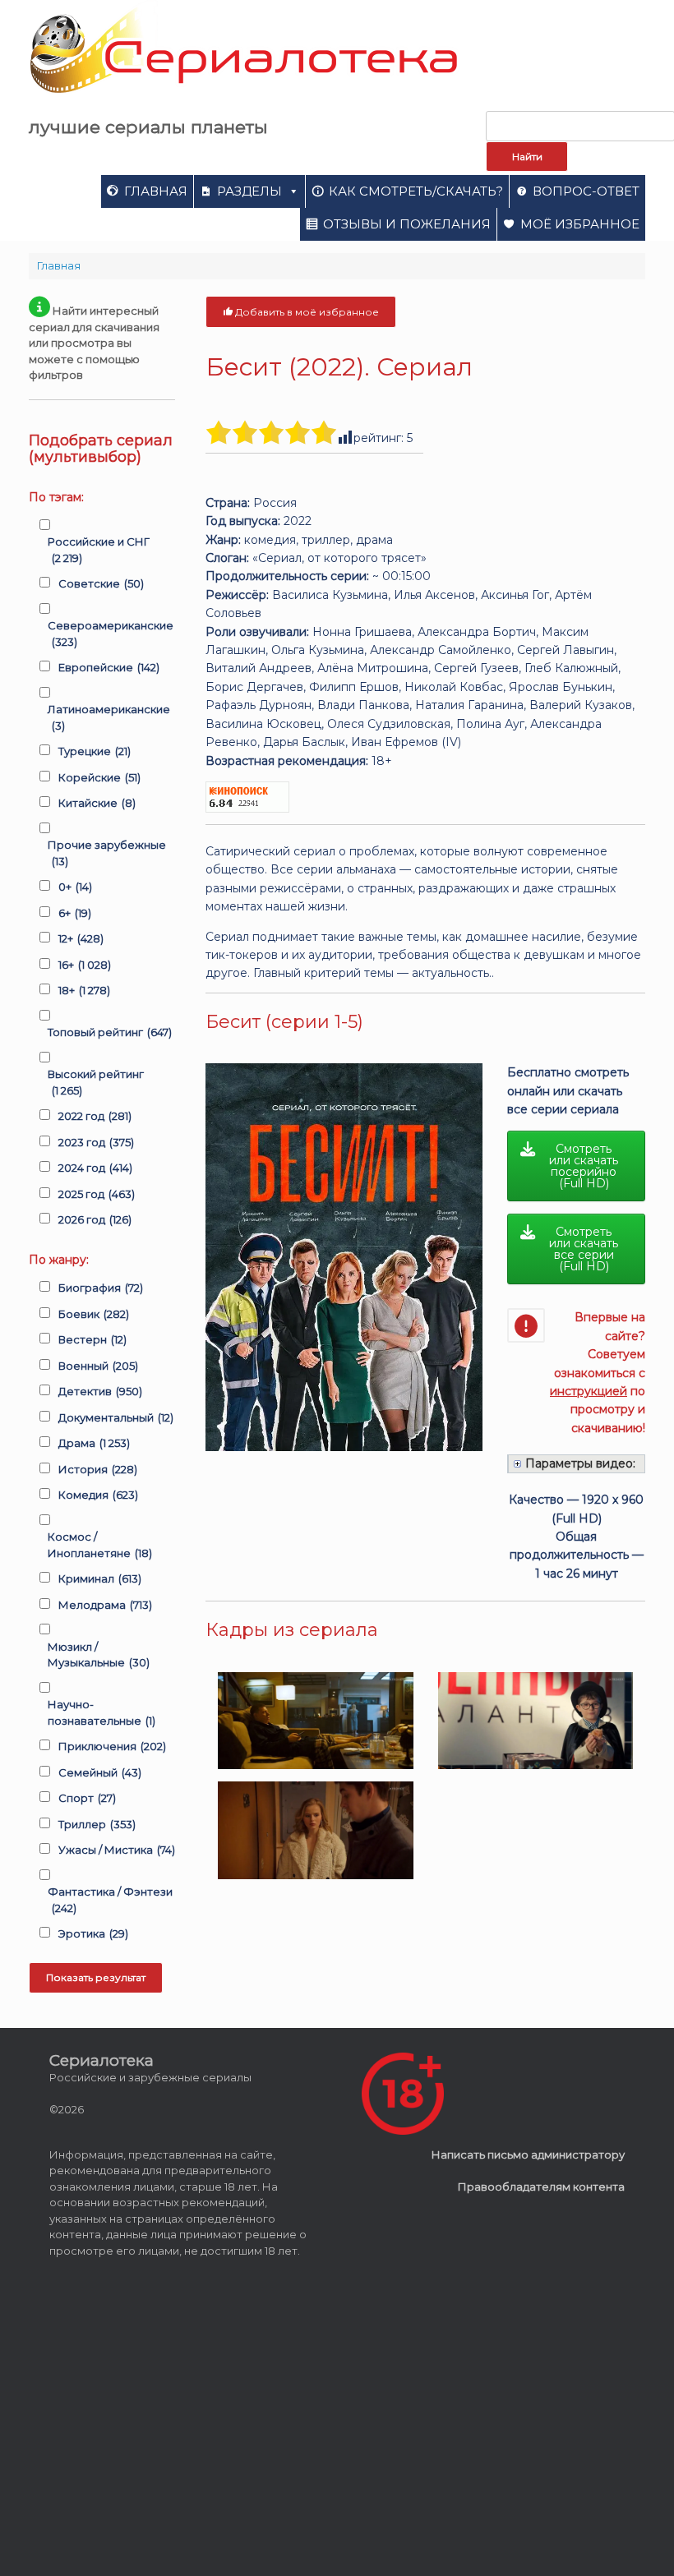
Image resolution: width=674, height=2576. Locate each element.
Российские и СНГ (99, 550)
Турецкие (95, 751)
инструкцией (589, 1391)
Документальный (116, 1417)
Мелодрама (105, 1605)
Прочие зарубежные (107, 853)
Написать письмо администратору (528, 2154)
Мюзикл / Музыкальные (99, 1655)
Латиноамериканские (109, 717)
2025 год (97, 1194)
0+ (75, 887)
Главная (156, 191)
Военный (98, 1366)
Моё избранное (580, 224)
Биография (101, 1288)
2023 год (96, 1142)
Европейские (109, 667)
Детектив (100, 1391)
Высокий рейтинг (96, 1082)
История (98, 1469)
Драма (94, 1443)
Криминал (100, 1578)
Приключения (112, 1746)
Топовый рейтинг (110, 1032)
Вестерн (92, 1339)
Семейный (100, 1772)
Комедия (98, 1495)
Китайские (97, 803)
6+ (75, 913)
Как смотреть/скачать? (416, 191)
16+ (85, 965)
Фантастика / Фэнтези (110, 1900)
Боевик (94, 1314)
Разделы (249, 191)
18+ (84, 990)
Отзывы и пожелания (407, 224)
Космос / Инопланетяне (100, 1545)
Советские (101, 583)
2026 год (95, 1219)
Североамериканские (111, 634)
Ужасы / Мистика (117, 1850)
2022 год (95, 1116)
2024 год (95, 1168)
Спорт (87, 1798)
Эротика (93, 1933)
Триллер (97, 1824)
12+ (81, 938)
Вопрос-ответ (586, 191)
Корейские (99, 777)
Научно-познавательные (102, 1712)
